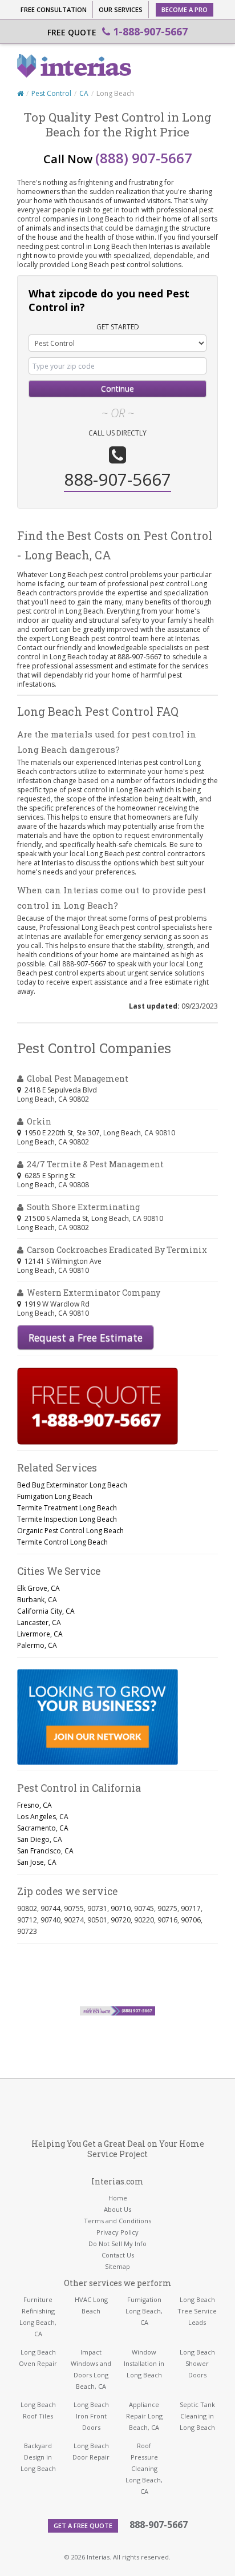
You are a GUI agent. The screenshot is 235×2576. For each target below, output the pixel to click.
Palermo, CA (37, 1645)
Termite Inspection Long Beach (67, 1519)
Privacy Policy (117, 2232)
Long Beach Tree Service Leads (197, 2311)
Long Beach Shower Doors (197, 2363)
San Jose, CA (37, 1862)
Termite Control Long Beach (62, 1542)
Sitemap (117, 2266)
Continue (117, 388)
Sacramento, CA (43, 1828)
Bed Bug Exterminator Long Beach (72, 1485)
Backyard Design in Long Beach (38, 2457)
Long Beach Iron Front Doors (91, 2416)
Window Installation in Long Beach (144, 2363)
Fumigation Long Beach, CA (144, 2311)
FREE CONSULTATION (54, 9)
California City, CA (46, 1611)
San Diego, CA (40, 1839)
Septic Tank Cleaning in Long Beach (197, 2416)
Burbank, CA (37, 1600)
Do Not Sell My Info (117, 2244)
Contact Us (118, 2255)
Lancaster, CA (39, 1622)
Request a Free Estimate (86, 1337)
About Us (117, 2209)
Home (118, 2198)
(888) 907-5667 (144, 158)
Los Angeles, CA (43, 1817)
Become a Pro (185, 9)
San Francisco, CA (45, 1851)
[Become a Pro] (98, 1717)
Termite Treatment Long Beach (67, 1508)
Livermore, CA (40, 1634)
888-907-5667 (159, 2525)
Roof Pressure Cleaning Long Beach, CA (144, 2468)
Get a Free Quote (83, 2525)
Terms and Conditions (117, 2221)
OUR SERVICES (121, 9)
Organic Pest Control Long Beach (70, 1531)
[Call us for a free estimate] (98, 1406)
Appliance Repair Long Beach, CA (144, 2416)
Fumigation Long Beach (55, 1496)
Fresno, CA (35, 1805)
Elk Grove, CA (39, 1588)
